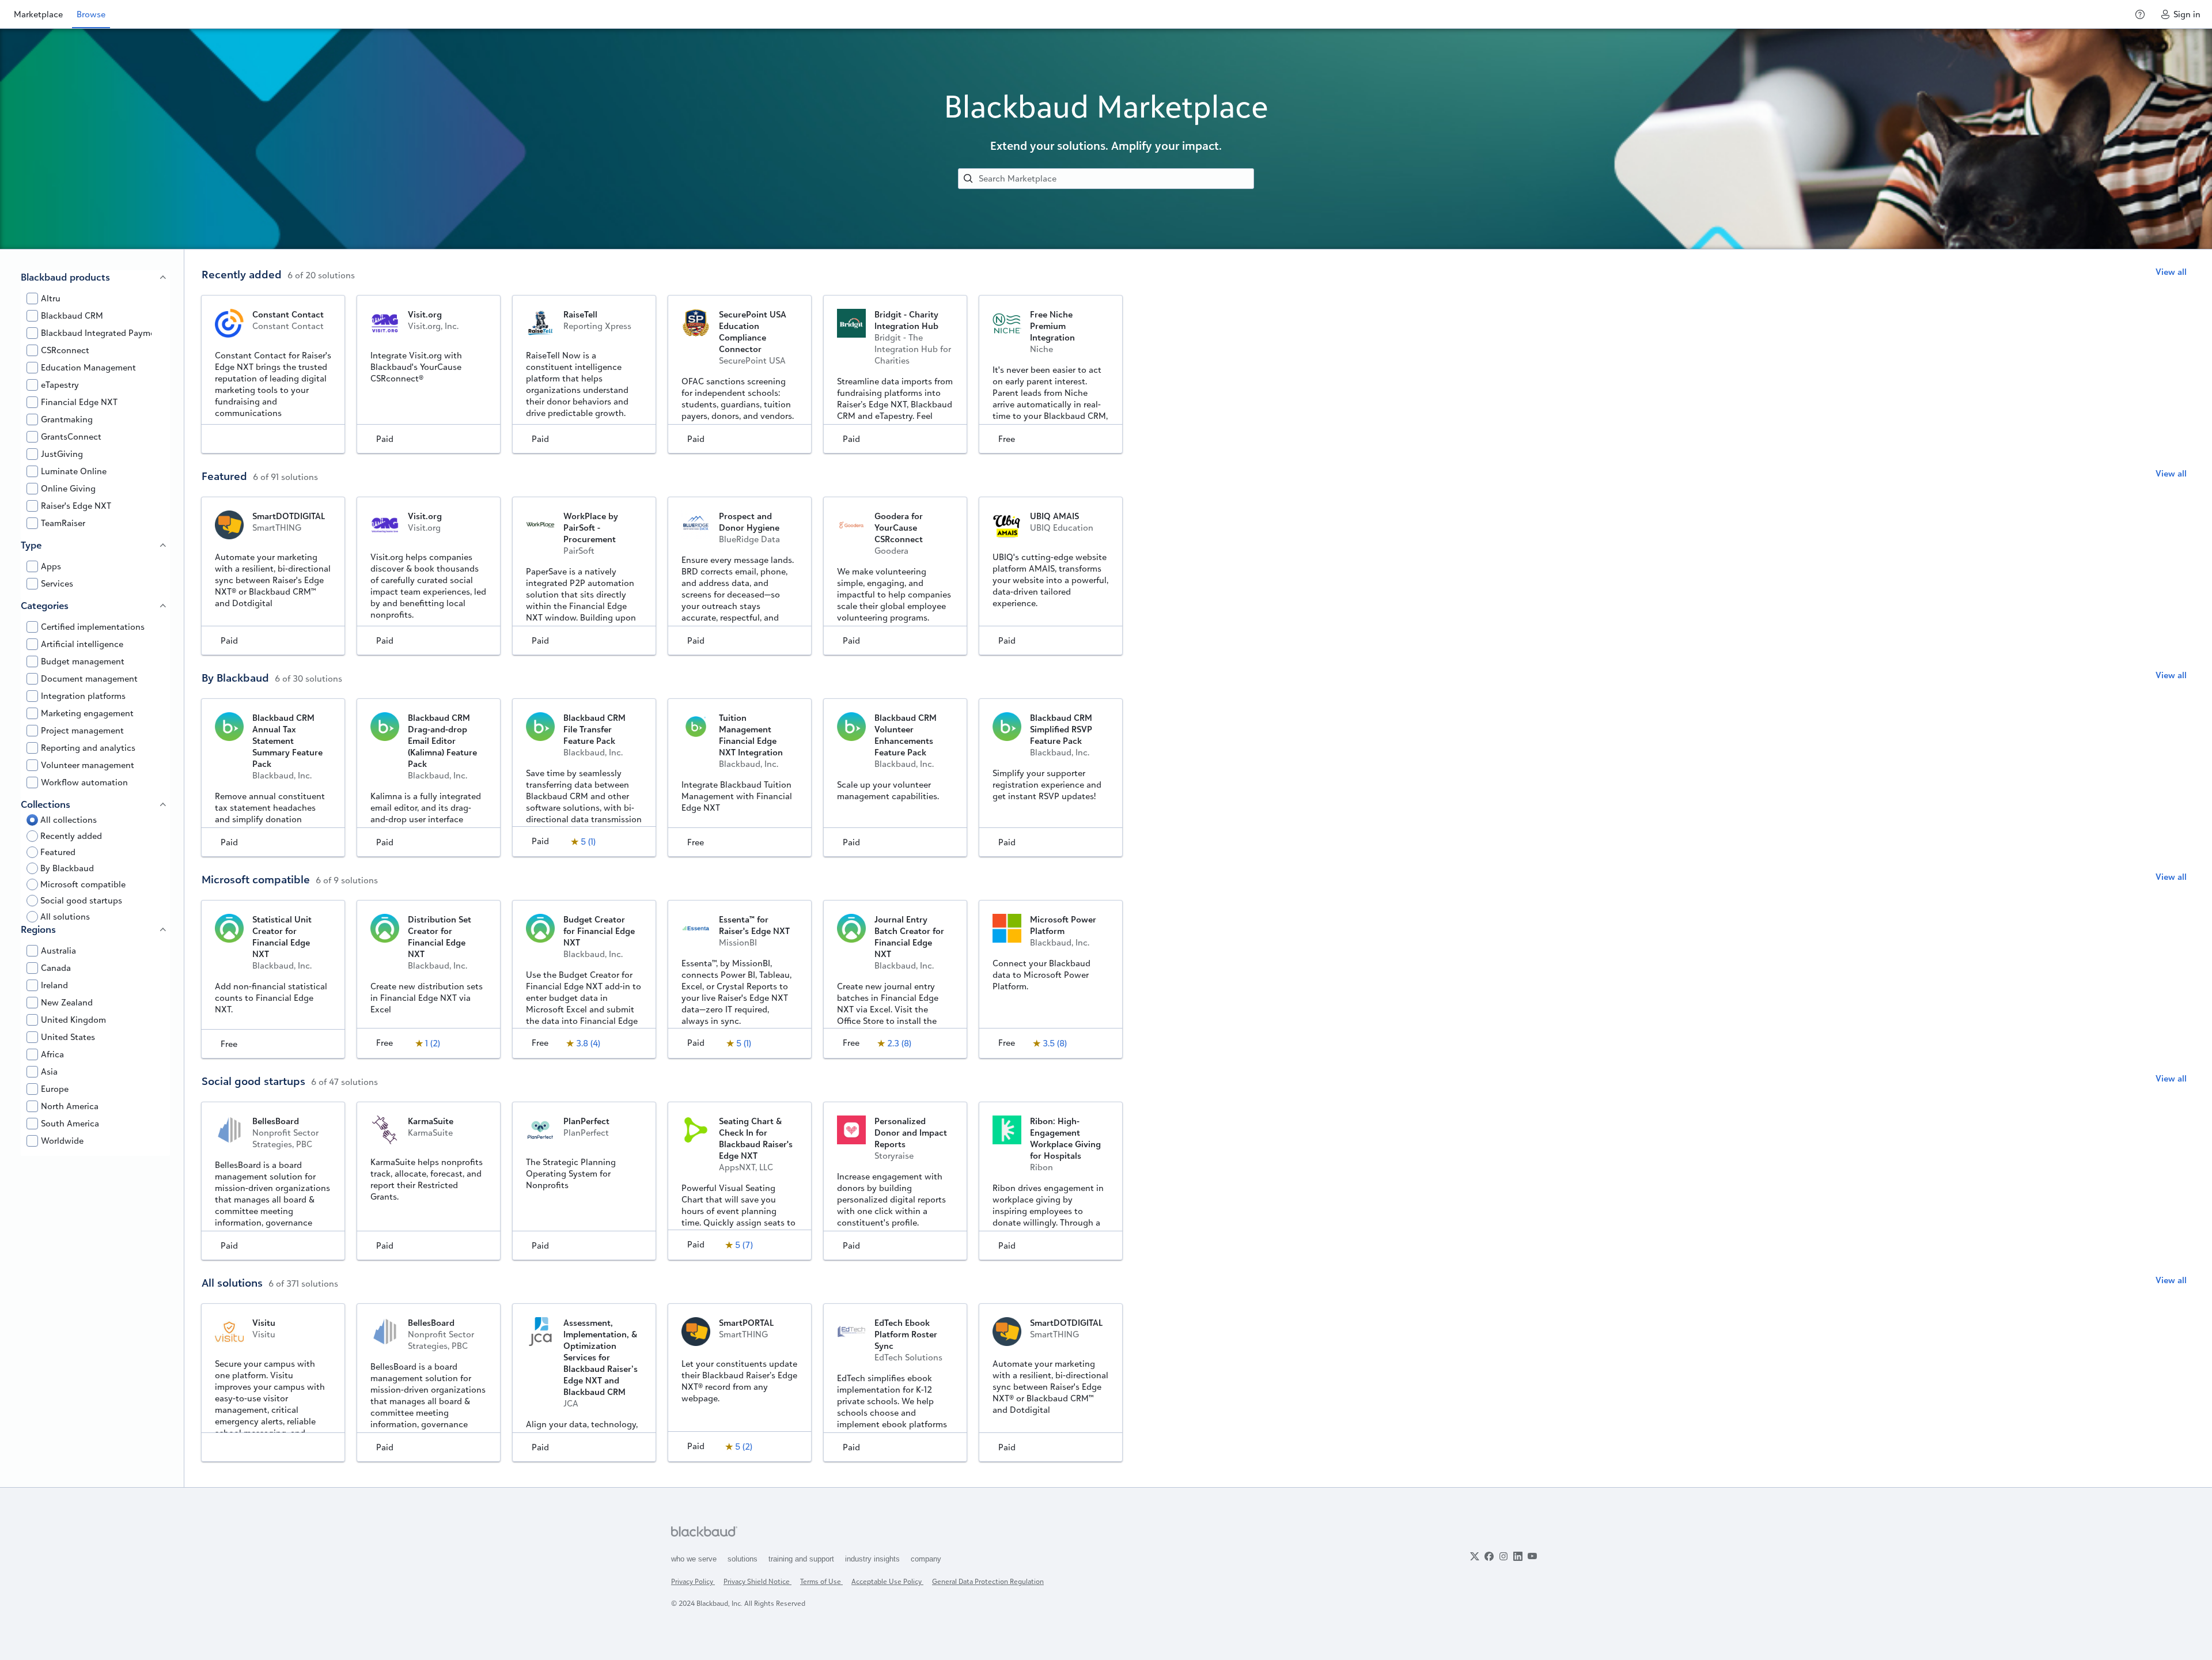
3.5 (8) (1055, 1043)
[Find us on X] (1475, 1556)
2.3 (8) (899, 1043)
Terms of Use (821, 1581)
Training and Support (802, 1559)
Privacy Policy (693, 1581)
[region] (92, 868)
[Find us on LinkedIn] (1518, 1556)
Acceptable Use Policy (887, 1581)
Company (926, 1559)
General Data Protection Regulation (988, 1581)
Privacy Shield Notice (757, 1581)
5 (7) (744, 1245)
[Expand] (163, 277)
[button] (276, 300)
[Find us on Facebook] (1489, 1556)
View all (2171, 272)
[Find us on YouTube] (1532, 1556)
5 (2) (744, 1447)
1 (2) (433, 1043)
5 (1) (588, 842)
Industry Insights (874, 1559)
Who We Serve (695, 1559)
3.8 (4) (588, 1043)
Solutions (744, 1559)
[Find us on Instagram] (1503, 1556)
